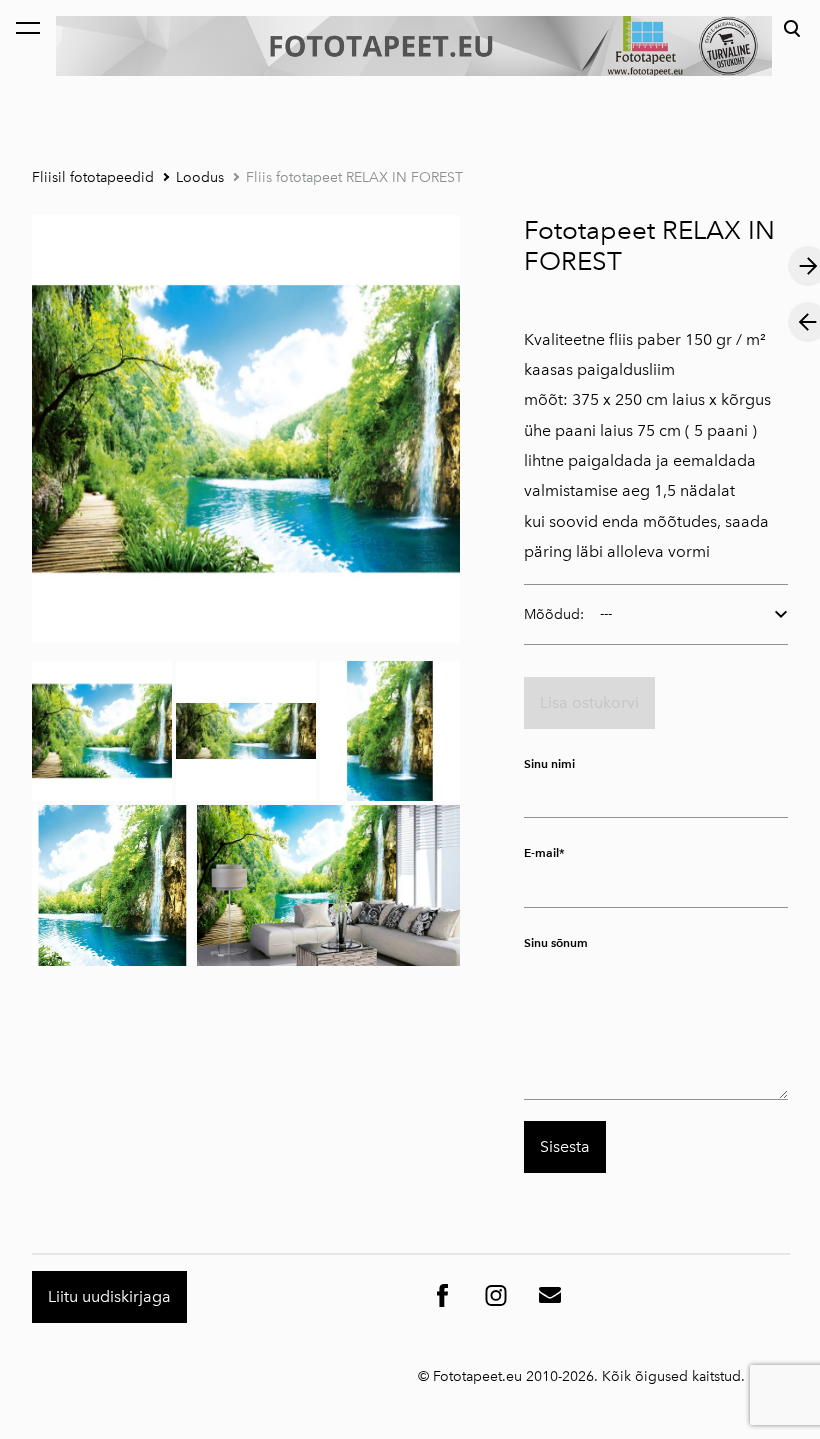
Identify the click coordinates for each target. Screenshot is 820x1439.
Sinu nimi (549, 763)
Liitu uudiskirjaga (109, 1296)
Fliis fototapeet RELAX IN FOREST (354, 177)
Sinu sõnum (556, 942)
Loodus (200, 177)
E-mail (541, 852)
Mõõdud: (554, 614)
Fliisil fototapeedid (93, 177)
